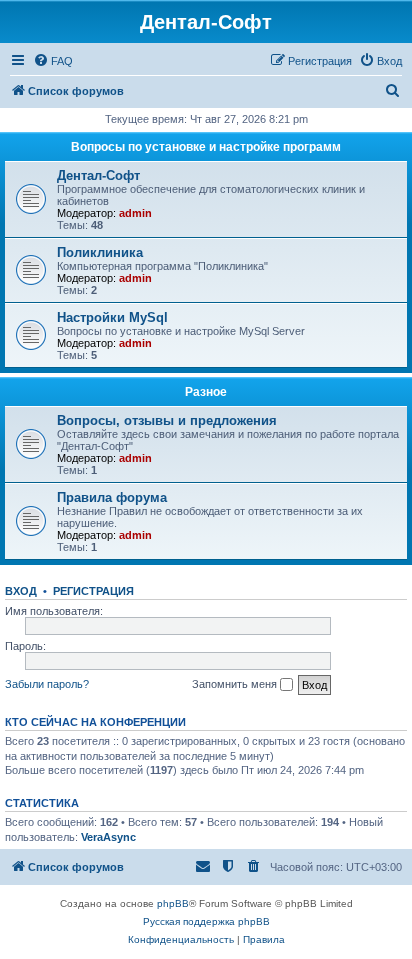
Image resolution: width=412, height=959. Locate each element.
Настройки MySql (112, 317)
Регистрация (93, 591)
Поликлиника (100, 252)
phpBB (173, 903)
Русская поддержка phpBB (206, 921)
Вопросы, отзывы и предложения (167, 420)
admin (135, 213)
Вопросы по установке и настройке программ (206, 147)
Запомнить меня (236, 684)
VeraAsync (108, 837)
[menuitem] (53, 61)
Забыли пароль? (47, 684)
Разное (206, 392)
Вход (21, 591)
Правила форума (112, 497)
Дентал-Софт (98, 175)
